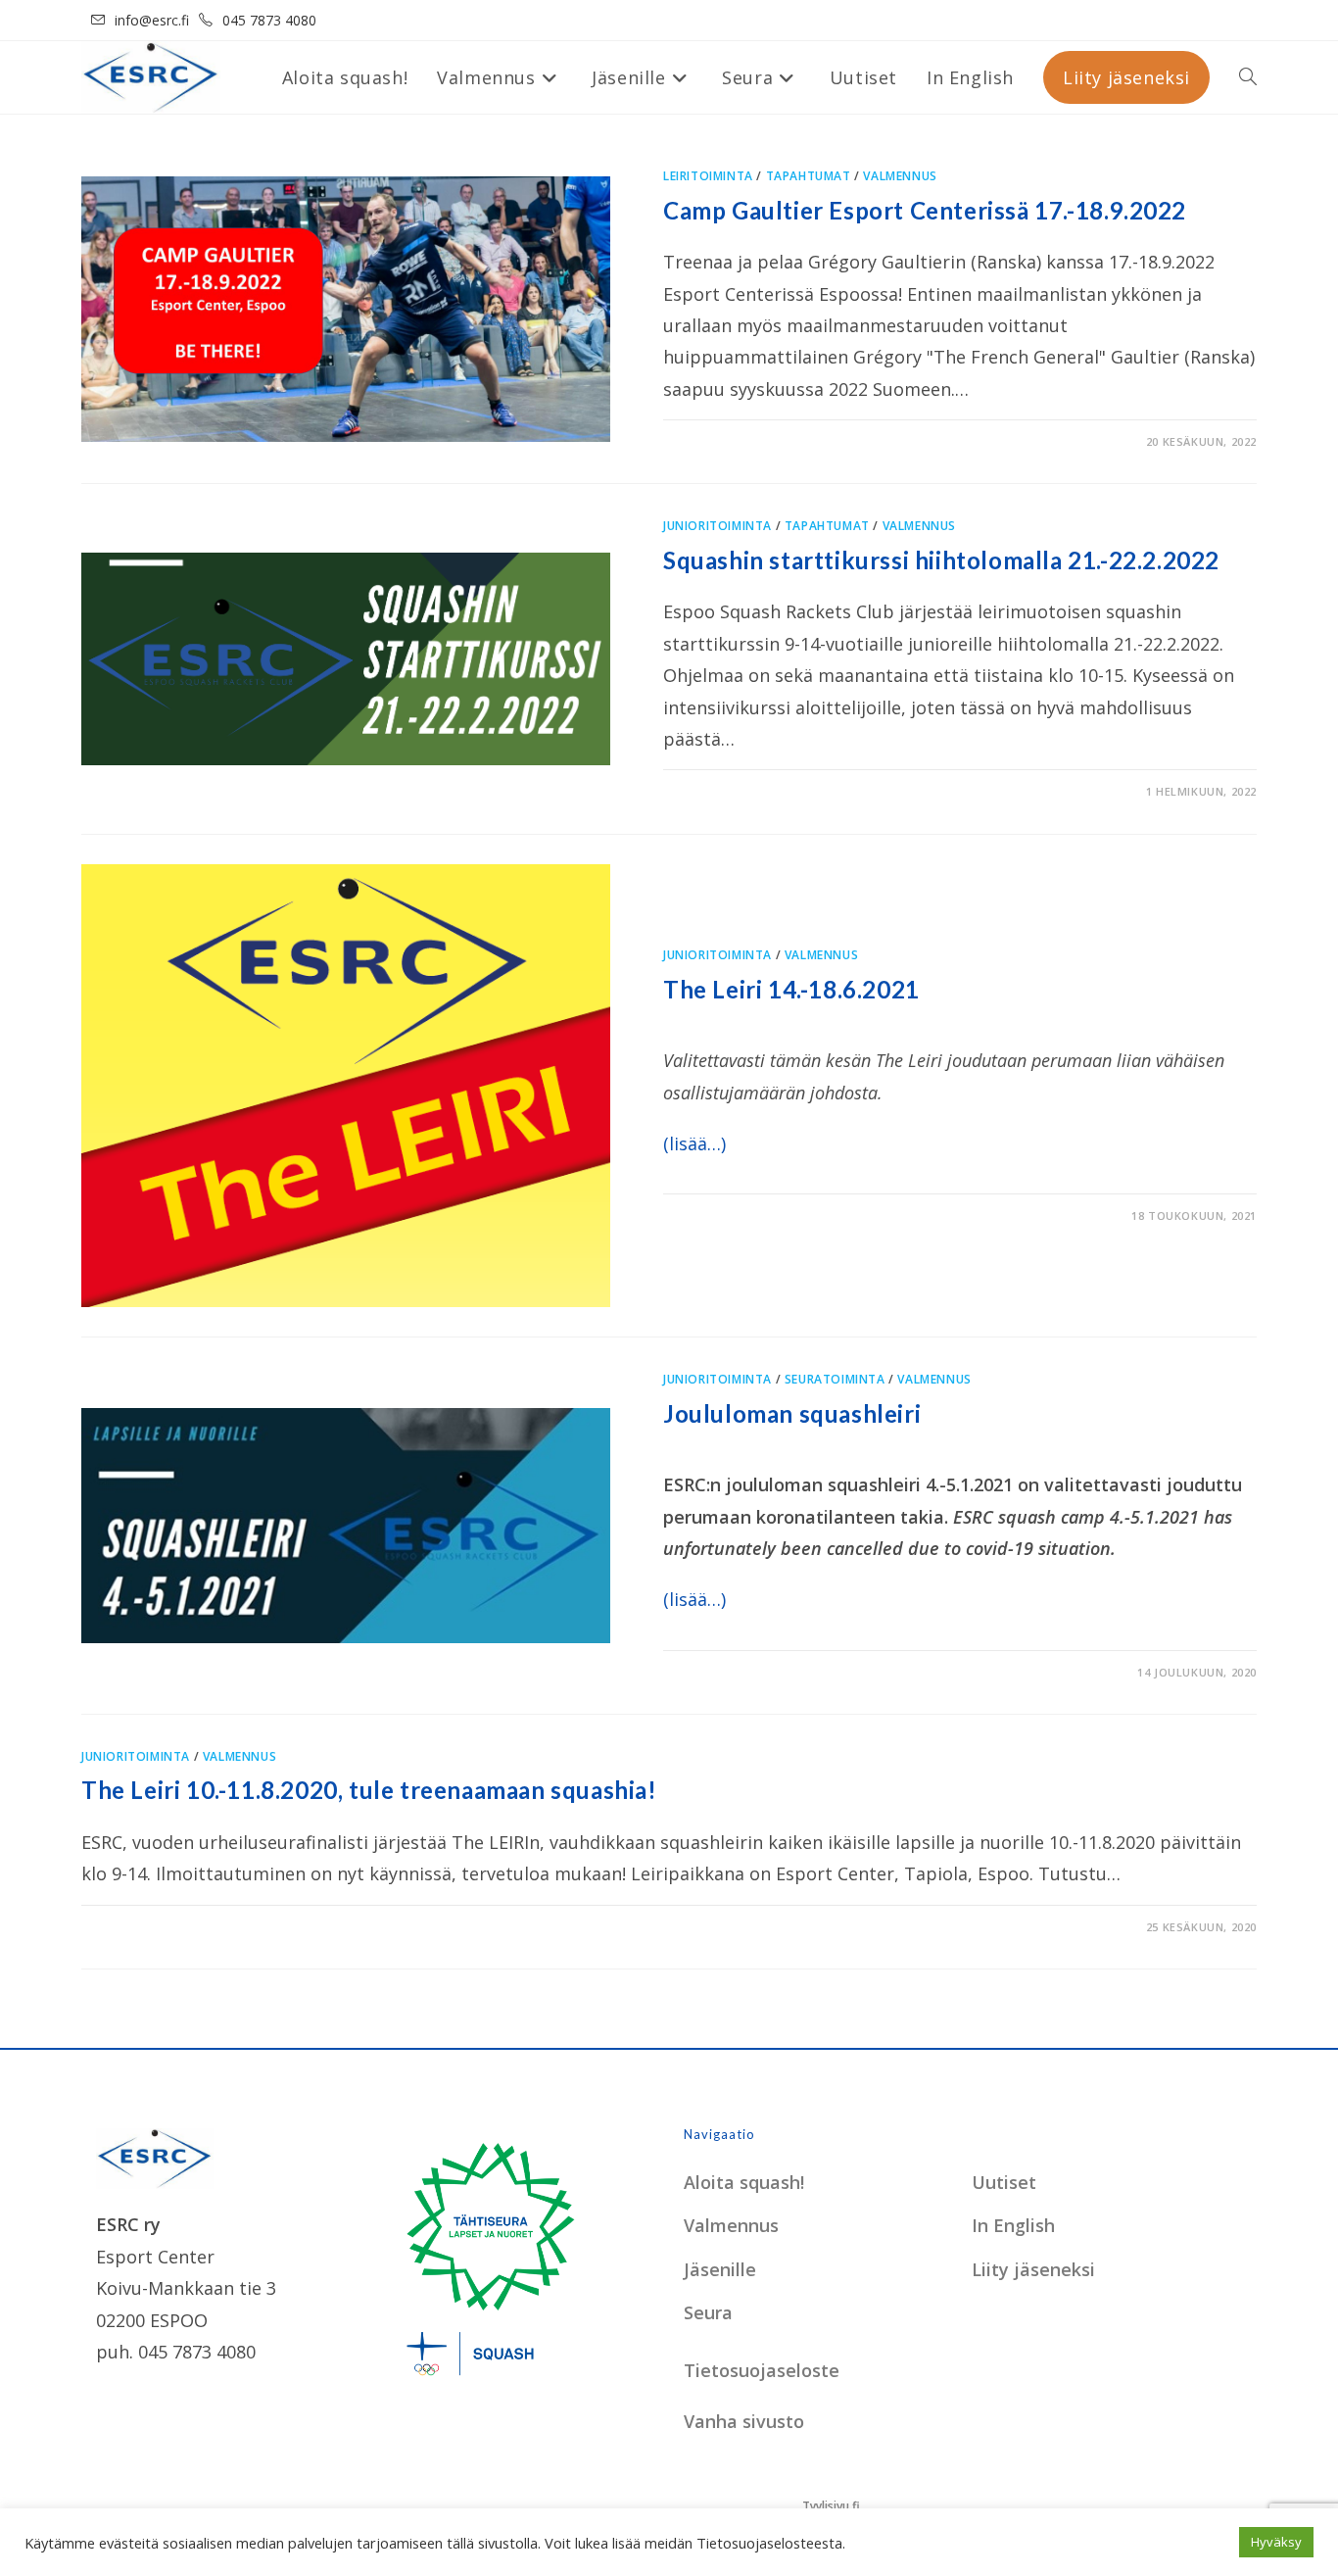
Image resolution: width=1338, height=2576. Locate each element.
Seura (708, 2312)
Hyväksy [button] (1276, 2542)
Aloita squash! (744, 2182)
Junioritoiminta (717, 526)
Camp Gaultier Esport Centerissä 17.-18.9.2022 (925, 210)
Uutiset (1004, 2182)
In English (1013, 2225)
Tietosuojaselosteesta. (771, 2543)
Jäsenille (720, 2269)
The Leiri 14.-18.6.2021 (791, 989)
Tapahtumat (809, 176)
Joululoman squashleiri (792, 1413)
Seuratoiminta (835, 1379)
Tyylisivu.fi (831, 2506)
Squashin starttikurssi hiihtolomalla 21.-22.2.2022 (941, 560)
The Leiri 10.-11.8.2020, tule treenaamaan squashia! (369, 1790)
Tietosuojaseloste (762, 2370)
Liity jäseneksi (1033, 2269)
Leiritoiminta (708, 176)
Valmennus (900, 176)
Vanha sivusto (744, 2421)
